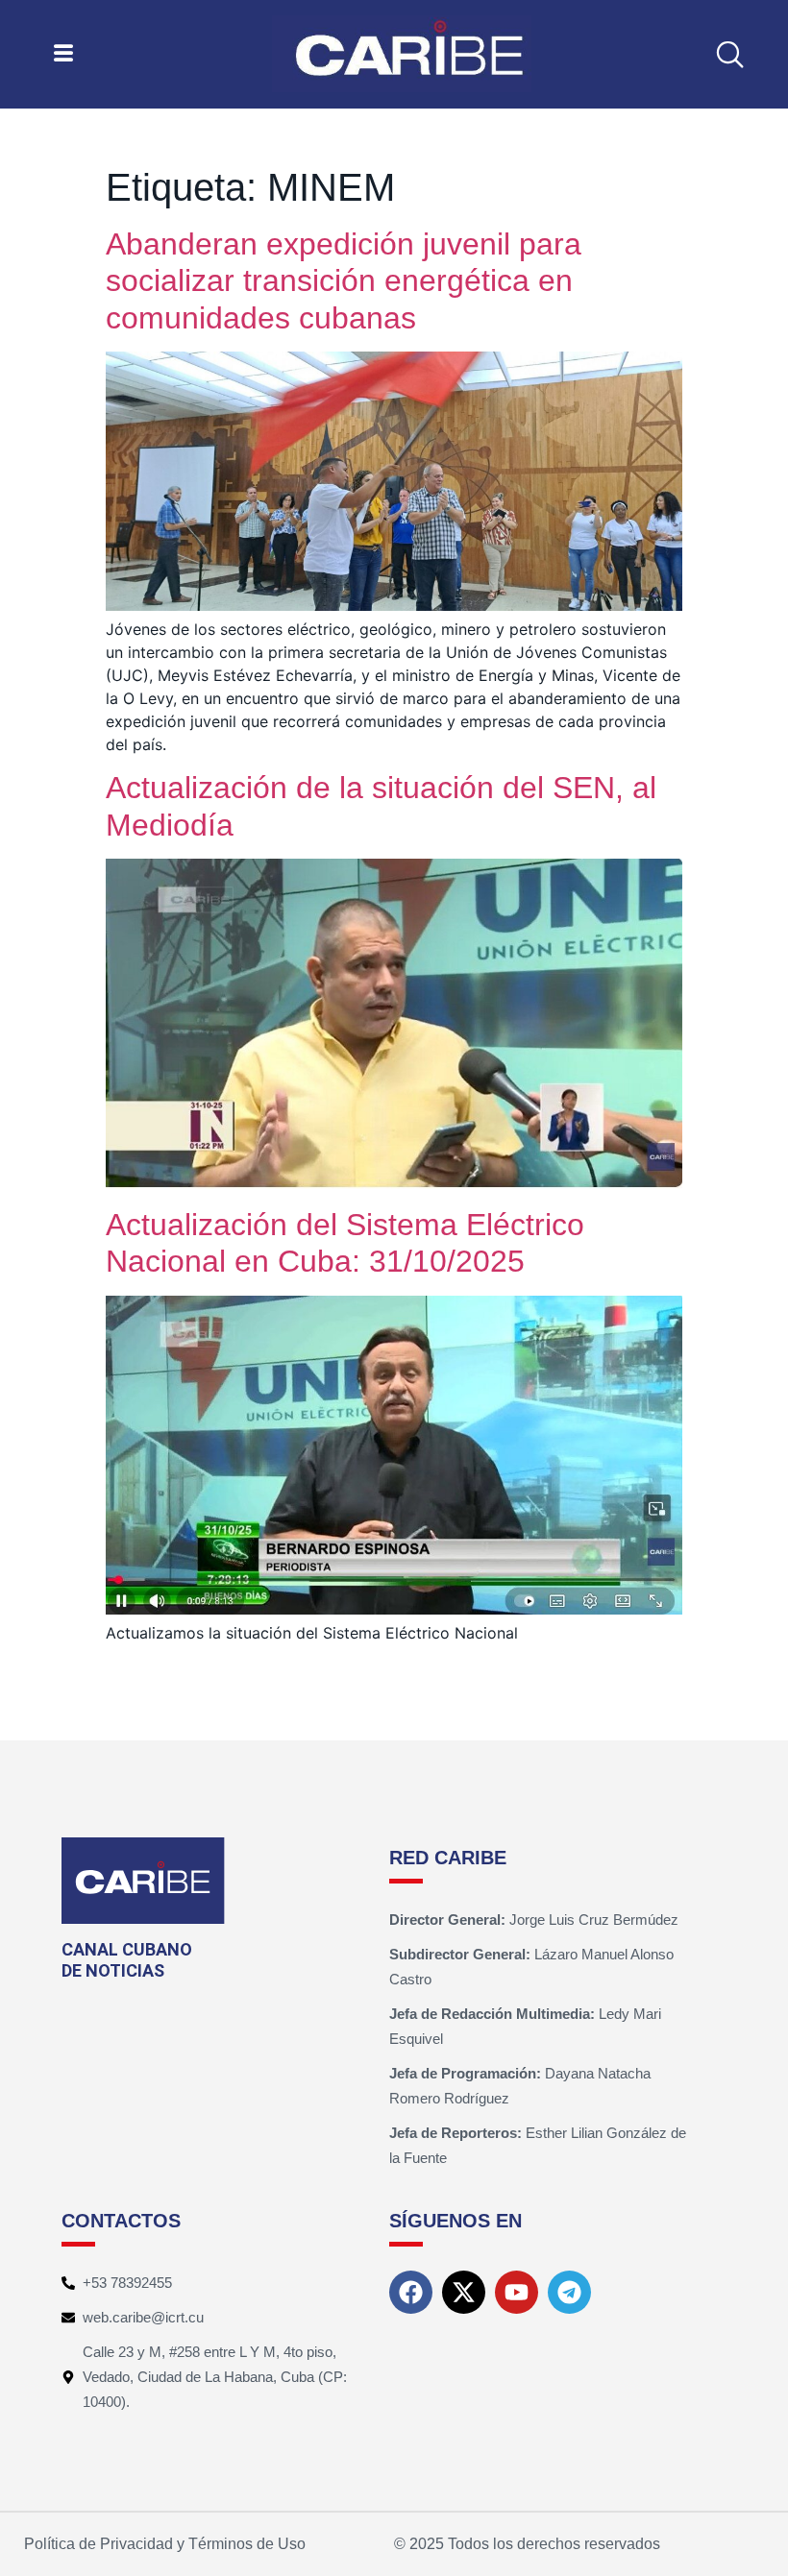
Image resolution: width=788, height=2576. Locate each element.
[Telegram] (569, 2292)
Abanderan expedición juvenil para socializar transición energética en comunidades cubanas (344, 281)
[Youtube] (517, 2292)
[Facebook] (411, 2292)
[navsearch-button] (729, 54)
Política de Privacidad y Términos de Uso (165, 2544)
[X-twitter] (464, 2292)
